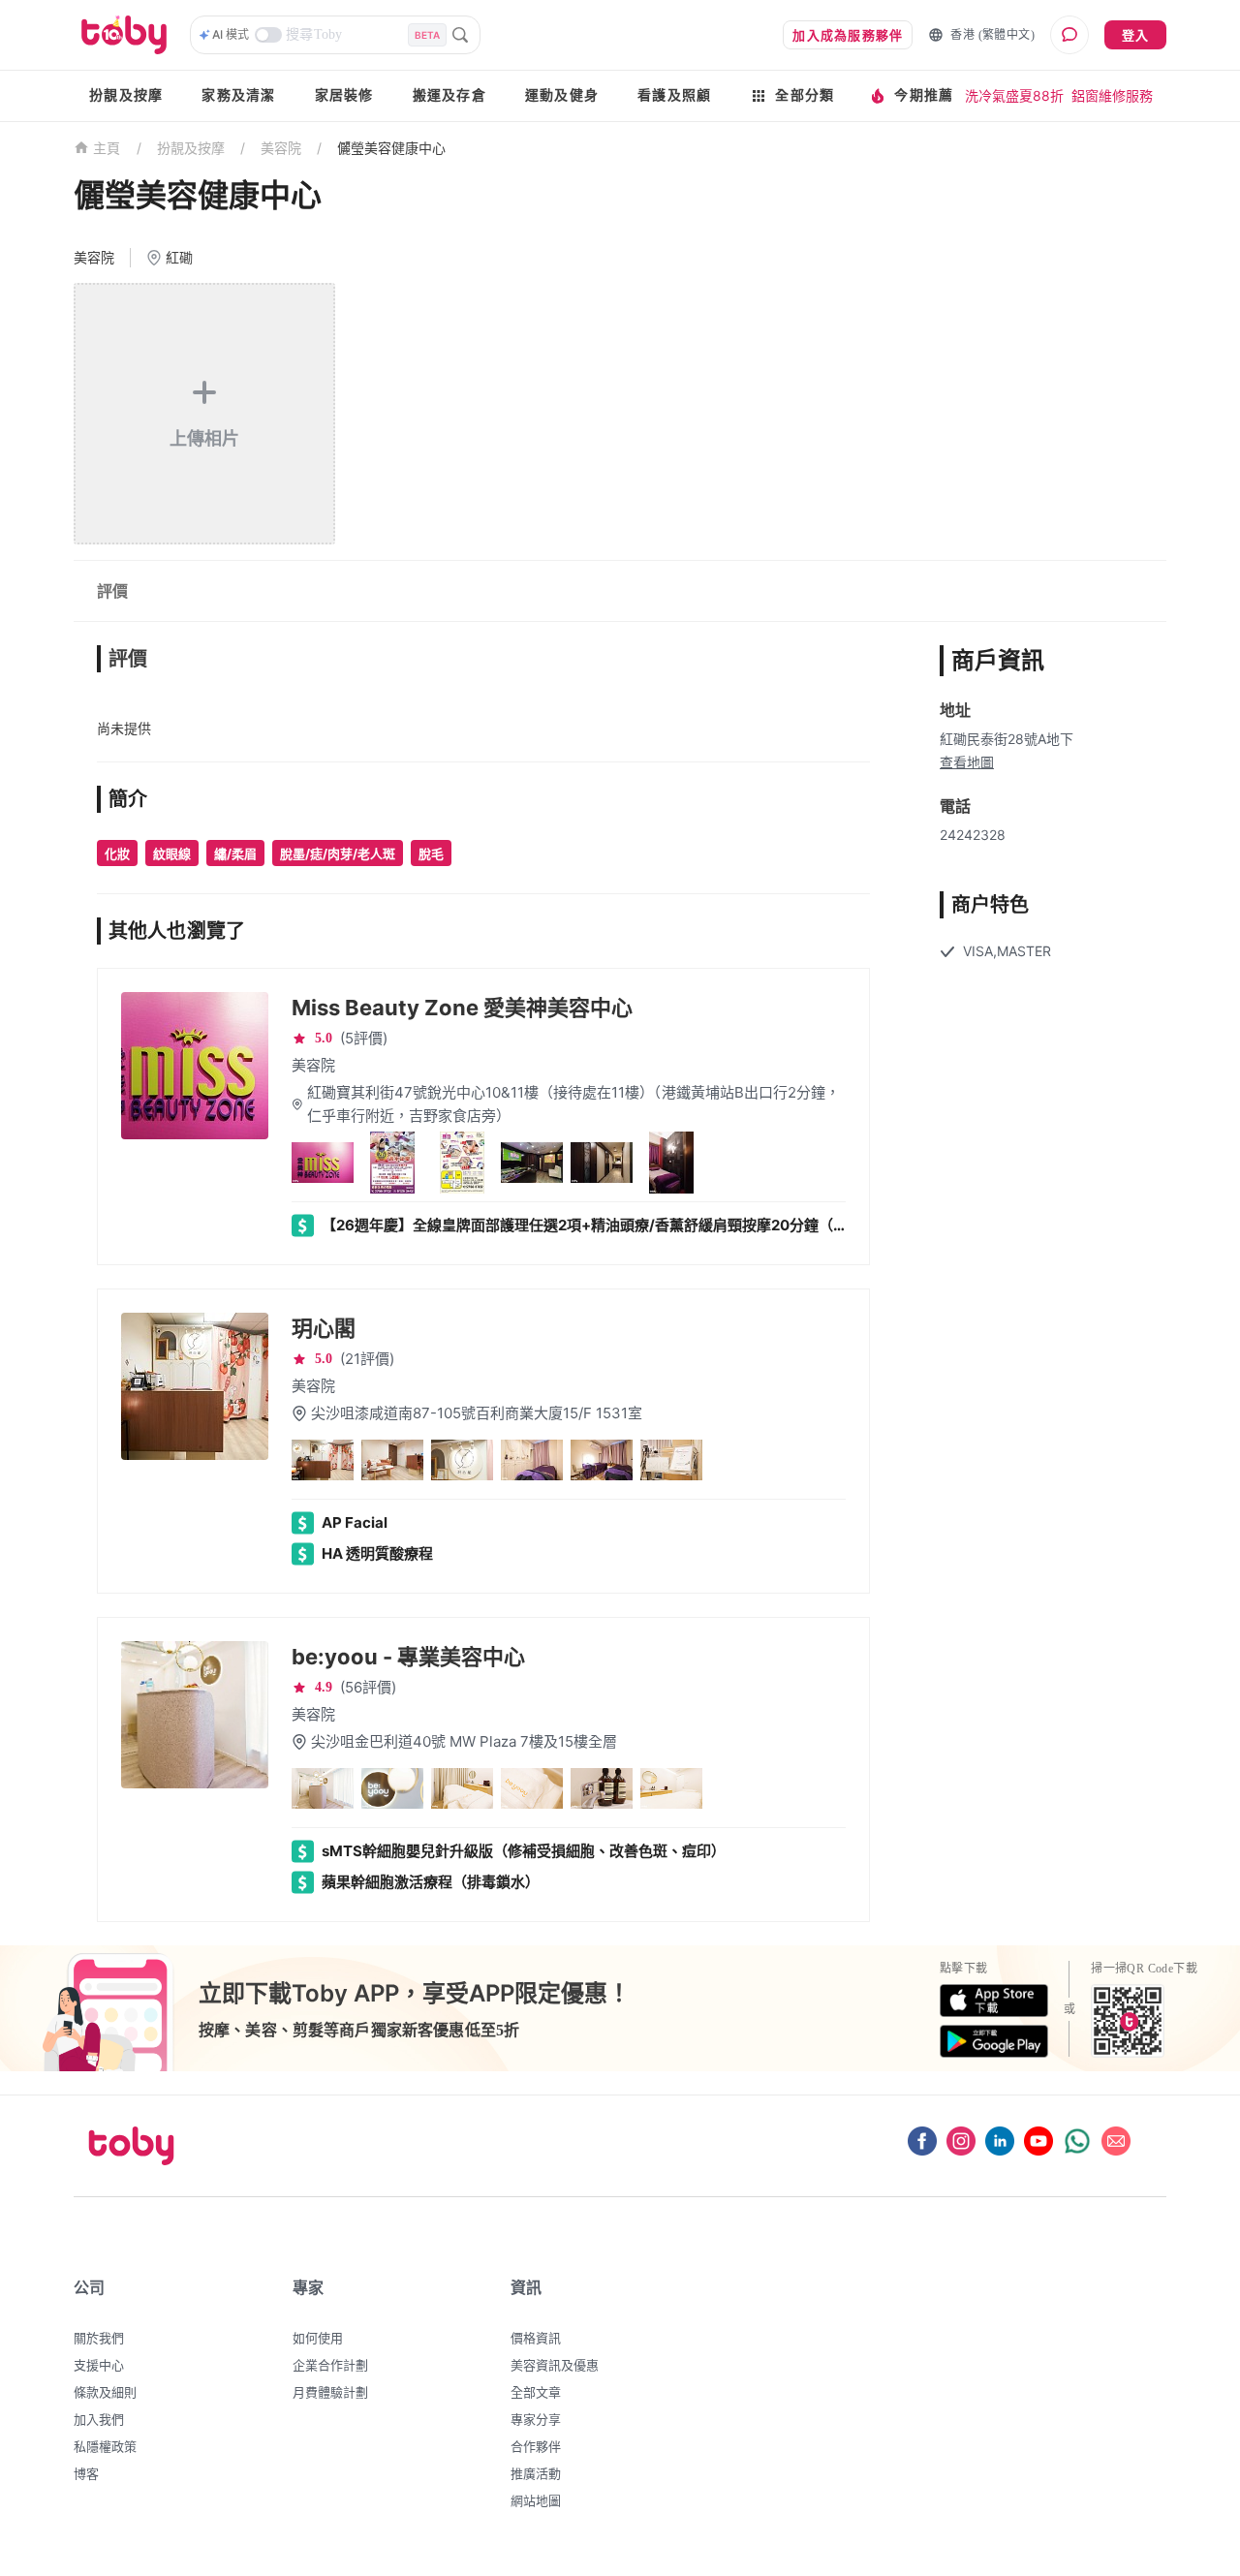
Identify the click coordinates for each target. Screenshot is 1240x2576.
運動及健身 (562, 95)
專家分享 (536, 2419)
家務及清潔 (238, 95)
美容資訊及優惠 (555, 2365)
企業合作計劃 (330, 2365)
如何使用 (318, 2338)
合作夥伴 (536, 2446)
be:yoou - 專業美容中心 (408, 1657)
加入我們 (99, 2419)
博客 (86, 2473)
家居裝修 (344, 95)
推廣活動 (536, 2473)
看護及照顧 (674, 95)
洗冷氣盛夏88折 (1014, 95)
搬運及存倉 (449, 95)
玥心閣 (324, 1328)
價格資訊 (536, 2338)
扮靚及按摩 (126, 95)
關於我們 (99, 2338)
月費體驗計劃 (330, 2392)
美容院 (281, 148)
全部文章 (536, 2392)
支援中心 (99, 2365)
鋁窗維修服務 (1112, 95)
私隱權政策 (105, 2446)
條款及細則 (105, 2392)
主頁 (107, 149)
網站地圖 (536, 2500)
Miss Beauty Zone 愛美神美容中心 (462, 1008)
